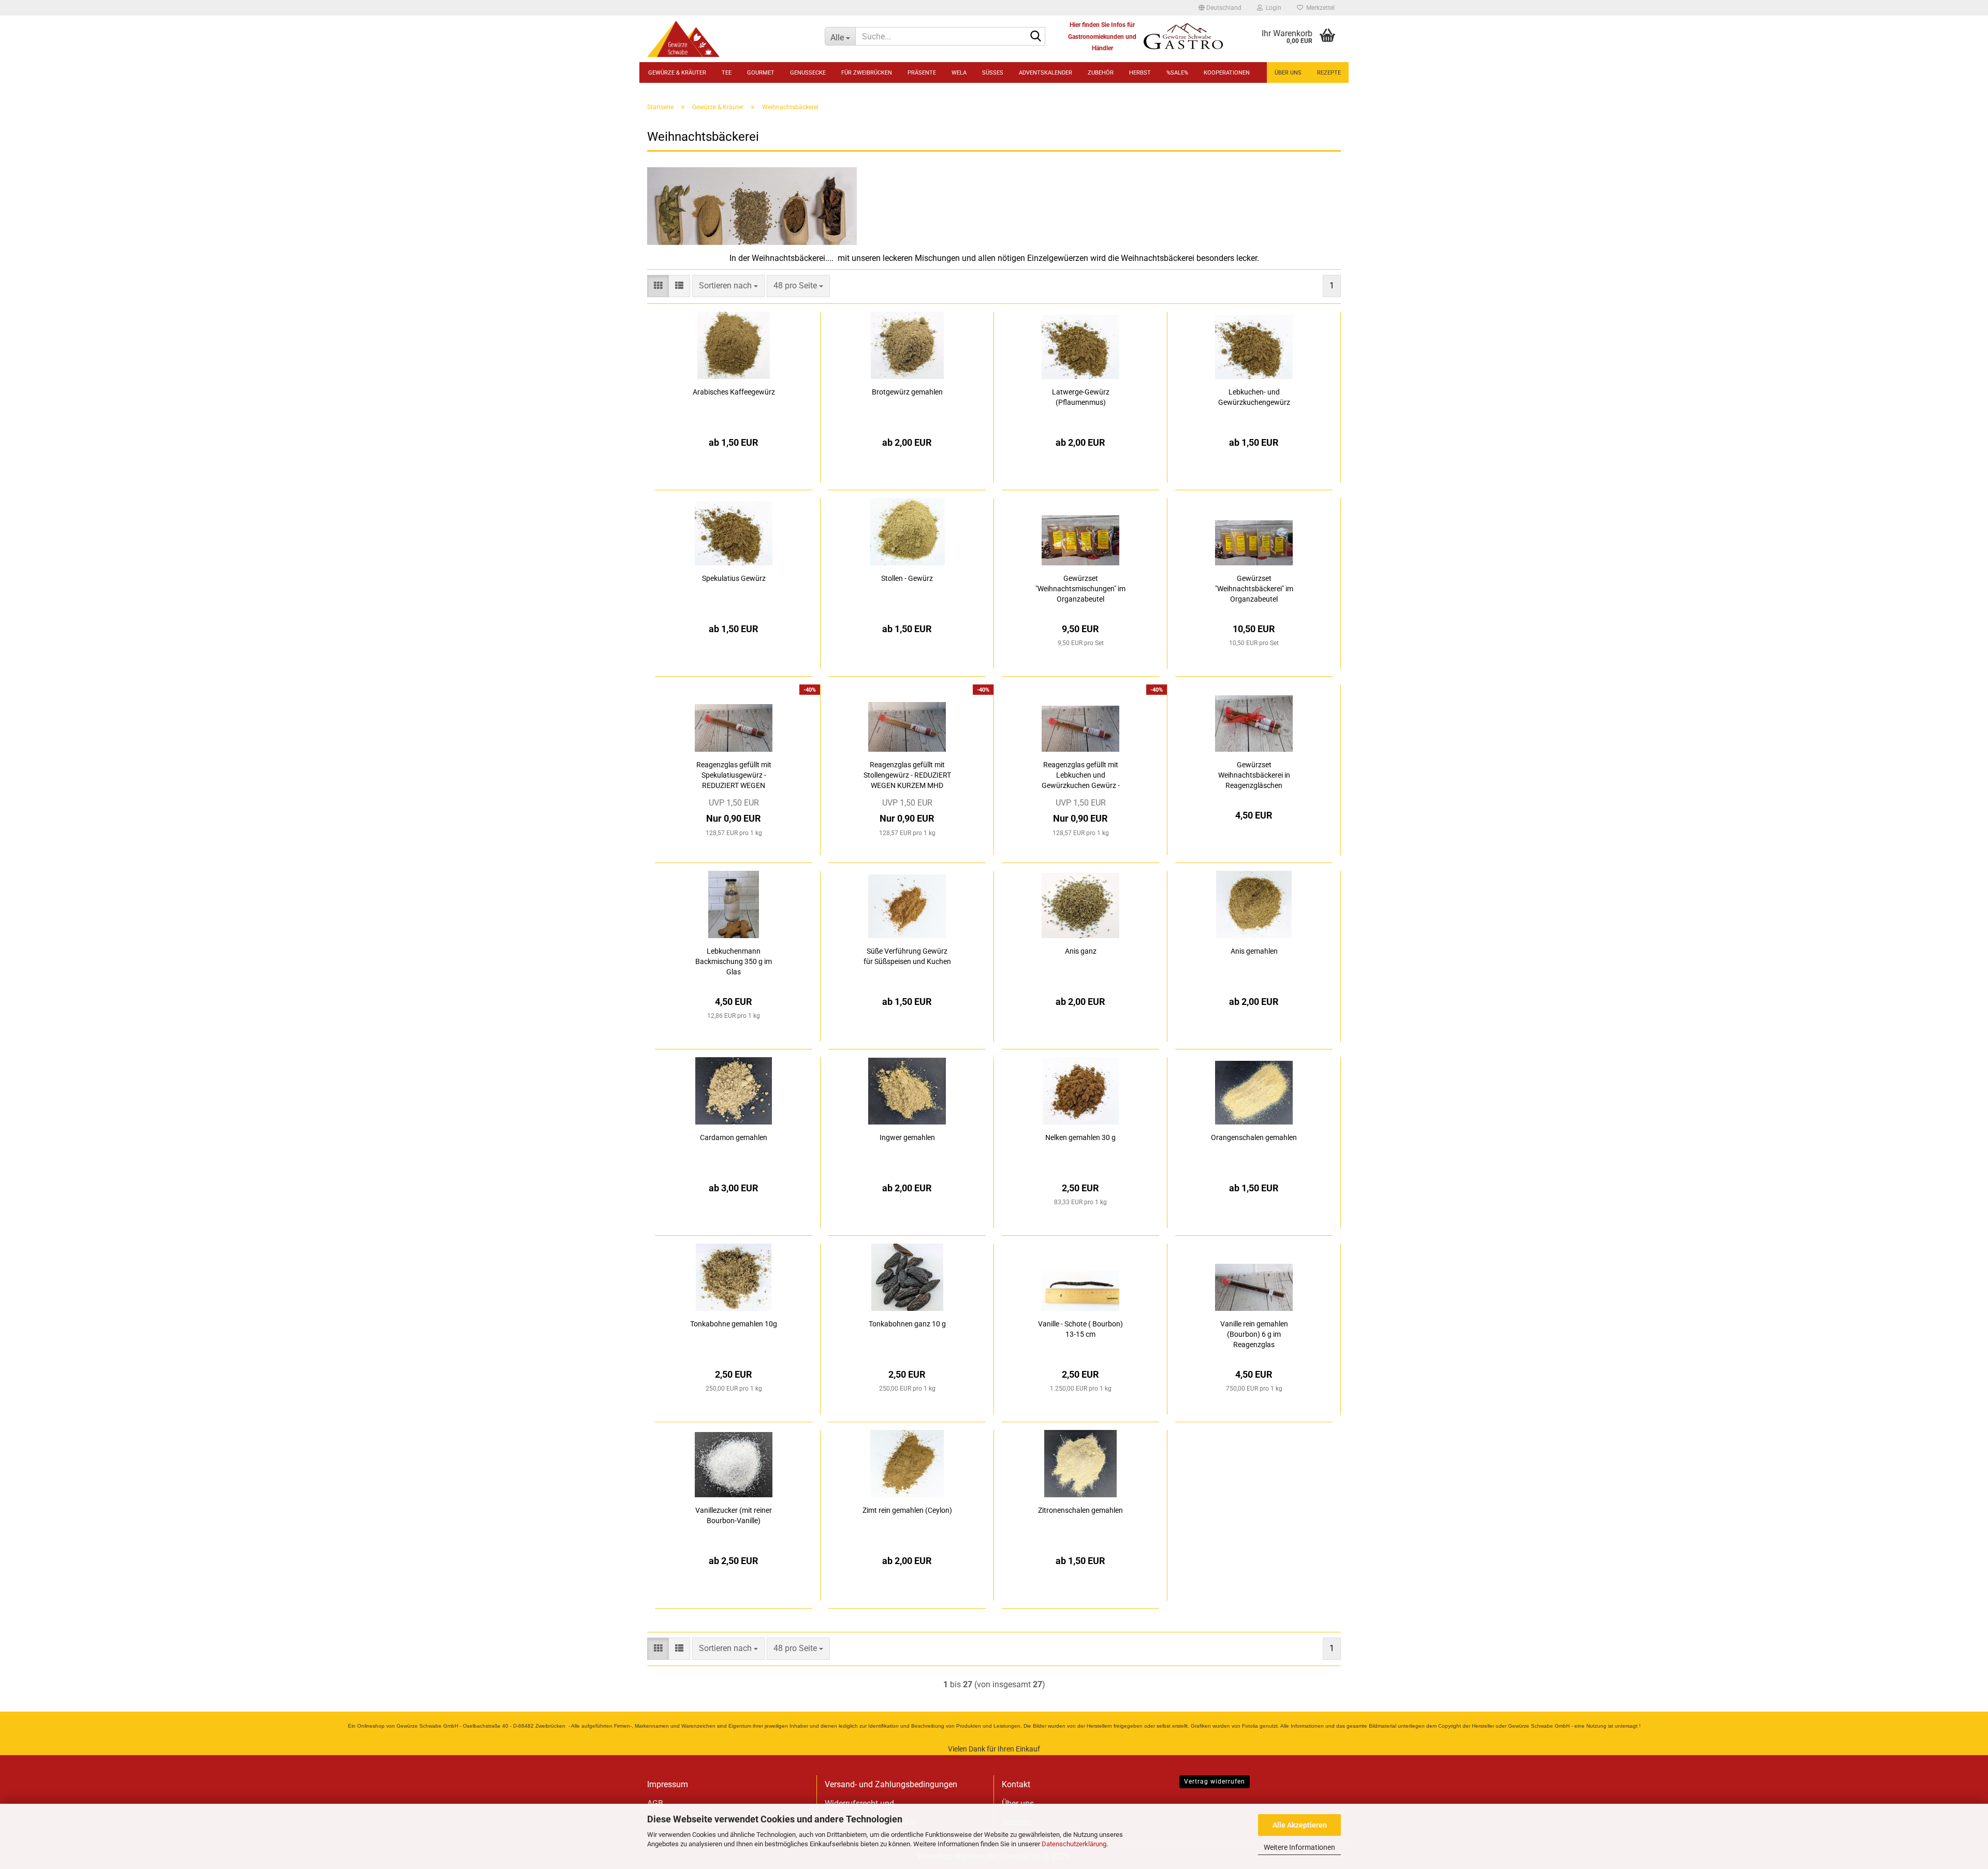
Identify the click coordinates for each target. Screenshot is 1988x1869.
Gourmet (761, 73)
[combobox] (728, 286)
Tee (727, 73)
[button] (1220, 8)
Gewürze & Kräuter (677, 73)
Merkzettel (1319, 8)
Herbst (1140, 73)
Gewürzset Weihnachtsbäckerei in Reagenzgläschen (1254, 775)
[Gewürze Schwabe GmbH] (728, 39)
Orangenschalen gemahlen (1254, 1137)
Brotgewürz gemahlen (907, 392)
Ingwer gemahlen (907, 1137)
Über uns (1288, 73)
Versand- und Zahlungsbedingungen (891, 1784)
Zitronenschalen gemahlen (1080, 1510)
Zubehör (1101, 73)
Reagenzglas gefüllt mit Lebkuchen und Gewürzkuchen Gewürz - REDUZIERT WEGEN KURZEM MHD (1081, 776)
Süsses (993, 73)
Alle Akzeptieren (1300, 1825)
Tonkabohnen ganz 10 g (907, 1324)
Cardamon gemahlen (734, 1137)
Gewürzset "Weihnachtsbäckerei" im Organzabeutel (1254, 589)
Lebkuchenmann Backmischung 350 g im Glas (734, 961)
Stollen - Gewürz (907, 578)
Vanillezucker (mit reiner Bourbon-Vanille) (734, 1515)
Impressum (668, 1784)
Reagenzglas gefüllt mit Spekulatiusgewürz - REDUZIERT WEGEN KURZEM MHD (734, 776)
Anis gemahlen (1254, 951)
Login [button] (1272, 8)
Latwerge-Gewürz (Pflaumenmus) (1081, 397)
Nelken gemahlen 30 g (1080, 1137)
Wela (959, 73)
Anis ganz (1081, 951)
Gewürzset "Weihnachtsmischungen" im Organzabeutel (1080, 589)
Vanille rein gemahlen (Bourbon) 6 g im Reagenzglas (1254, 1334)
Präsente (922, 73)
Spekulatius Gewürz (734, 578)
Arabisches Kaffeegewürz (734, 392)
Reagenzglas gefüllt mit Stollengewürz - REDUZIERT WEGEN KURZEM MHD (907, 775)
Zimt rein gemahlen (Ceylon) (907, 1510)
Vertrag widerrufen (1215, 1782)
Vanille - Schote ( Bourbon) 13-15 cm (1080, 1329)
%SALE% (1177, 73)
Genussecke (808, 73)
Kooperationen (1227, 73)
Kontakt (1016, 1784)
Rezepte (1329, 73)
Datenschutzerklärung (1074, 1844)
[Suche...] (1035, 37)
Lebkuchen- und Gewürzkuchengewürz (1254, 397)
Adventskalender (1046, 73)
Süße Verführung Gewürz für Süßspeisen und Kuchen (907, 956)
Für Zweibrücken (867, 73)
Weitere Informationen (1299, 1847)
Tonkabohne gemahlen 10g (734, 1324)
